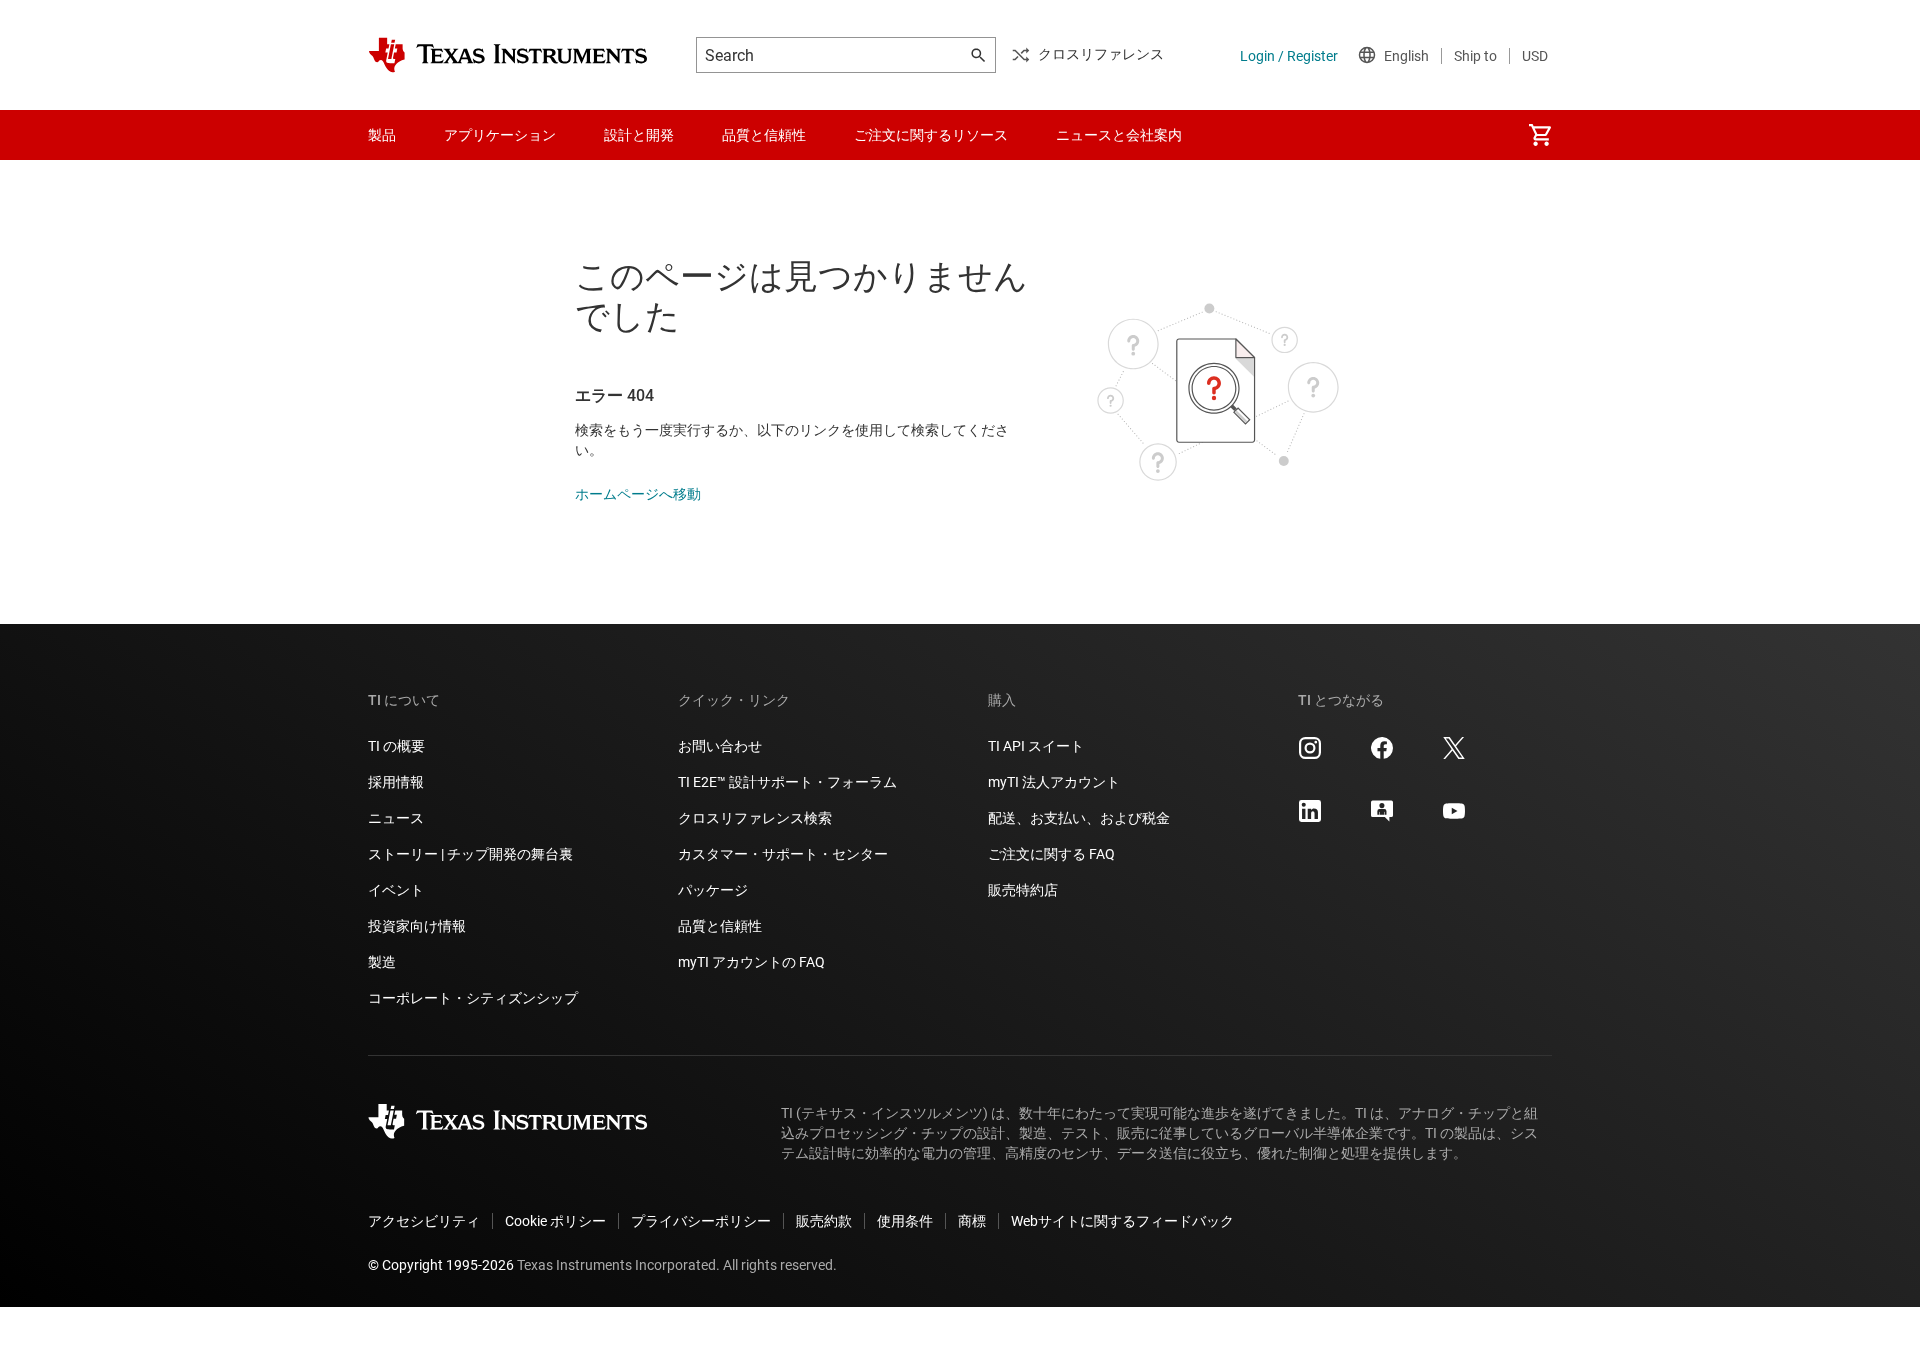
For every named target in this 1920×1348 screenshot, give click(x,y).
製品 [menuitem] (382, 135)
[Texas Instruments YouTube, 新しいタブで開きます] (1454, 818)
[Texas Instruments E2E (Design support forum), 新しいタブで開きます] (1382, 818)
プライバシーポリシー (701, 1221)
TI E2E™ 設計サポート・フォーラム (787, 782)
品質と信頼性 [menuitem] (764, 135)
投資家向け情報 (417, 926)
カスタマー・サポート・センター (783, 854)
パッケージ (713, 890)
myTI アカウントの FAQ (751, 962)
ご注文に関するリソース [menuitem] (931, 135)
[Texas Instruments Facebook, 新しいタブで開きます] (1382, 755)
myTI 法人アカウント (1054, 782)
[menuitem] (1540, 135)
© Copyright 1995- (441, 1265)
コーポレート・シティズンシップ (473, 998)
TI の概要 (396, 746)
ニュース (396, 818)
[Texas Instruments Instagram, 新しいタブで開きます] (1310, 755)
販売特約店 (1023, 890)
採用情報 (396, 782)
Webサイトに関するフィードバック (1122, 1221)
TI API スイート (1036, 746)
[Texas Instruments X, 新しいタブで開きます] (1454, 755)
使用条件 (905, 1221)
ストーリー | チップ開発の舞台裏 (470, 854)
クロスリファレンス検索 (755, 818)
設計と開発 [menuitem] (639, 135)
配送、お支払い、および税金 (1079, 818)
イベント (396, 890)
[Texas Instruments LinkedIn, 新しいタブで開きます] (1310, 818)
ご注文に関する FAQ (1051, 854)
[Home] (508, 55)
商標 (972, 1221)
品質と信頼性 (720, 926)
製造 (382, 962)
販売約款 (824, 1221)
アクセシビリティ (424, 1221)
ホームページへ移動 (638, 494)
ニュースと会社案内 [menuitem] (1119, 135)
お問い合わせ (720, 746)
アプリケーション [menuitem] (500, 135)
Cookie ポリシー (555, 1221)
